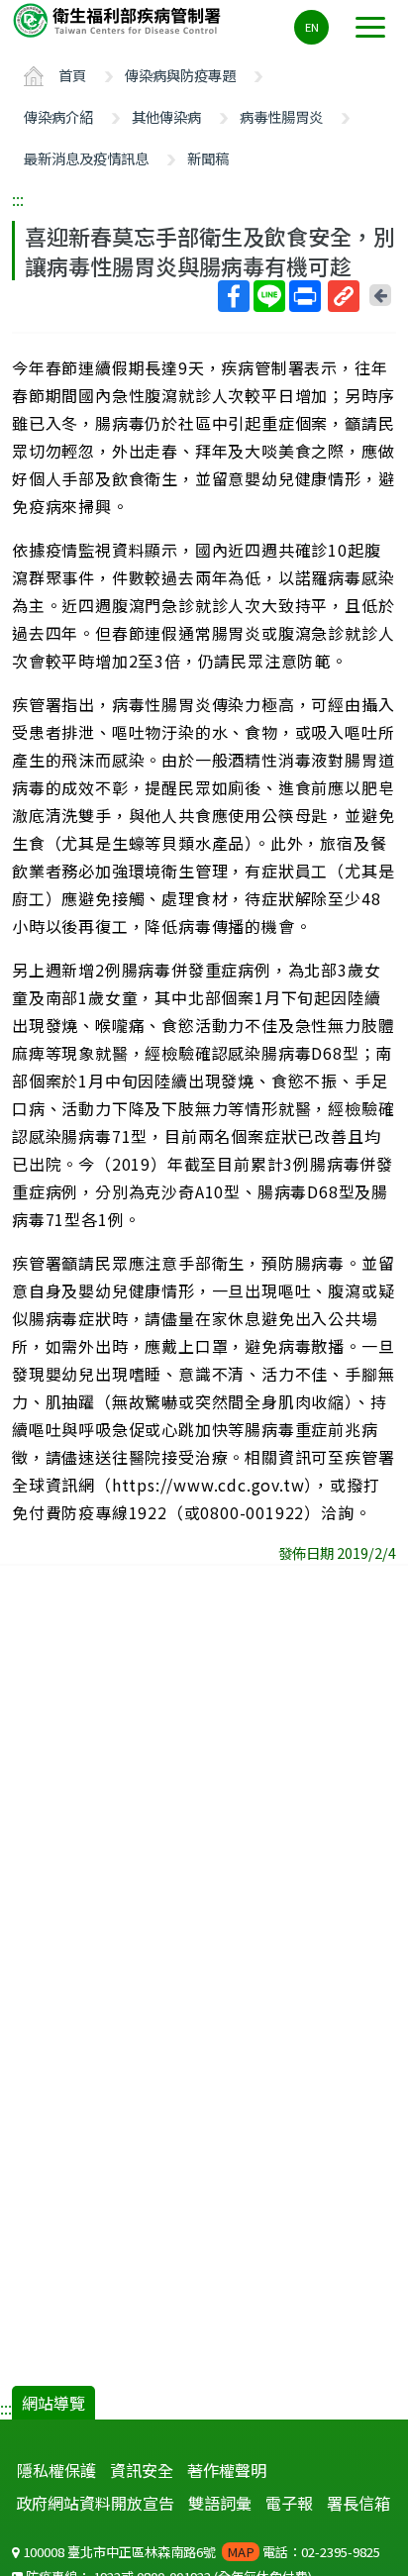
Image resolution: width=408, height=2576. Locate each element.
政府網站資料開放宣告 (95, 2503)
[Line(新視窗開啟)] (269, 296)
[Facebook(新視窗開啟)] (234, 296)
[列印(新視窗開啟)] (305, 296)
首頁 (72, 75)
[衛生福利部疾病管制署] (119, 19)
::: (18, 199)
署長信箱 (358, 2503)
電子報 (289, 2503)
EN (312, 27)
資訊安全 (142, 2470)
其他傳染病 (166, 116)
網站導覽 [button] (53, 2403)
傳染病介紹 (58, 116)
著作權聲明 (227, 2470)
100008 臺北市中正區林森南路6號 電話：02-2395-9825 (200, 2552)
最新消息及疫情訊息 (86, 158)
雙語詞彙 (220, 2503)
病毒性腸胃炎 (281, 116)
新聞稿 (208, 158)
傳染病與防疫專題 (180, 75)
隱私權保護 (56, 2470)
